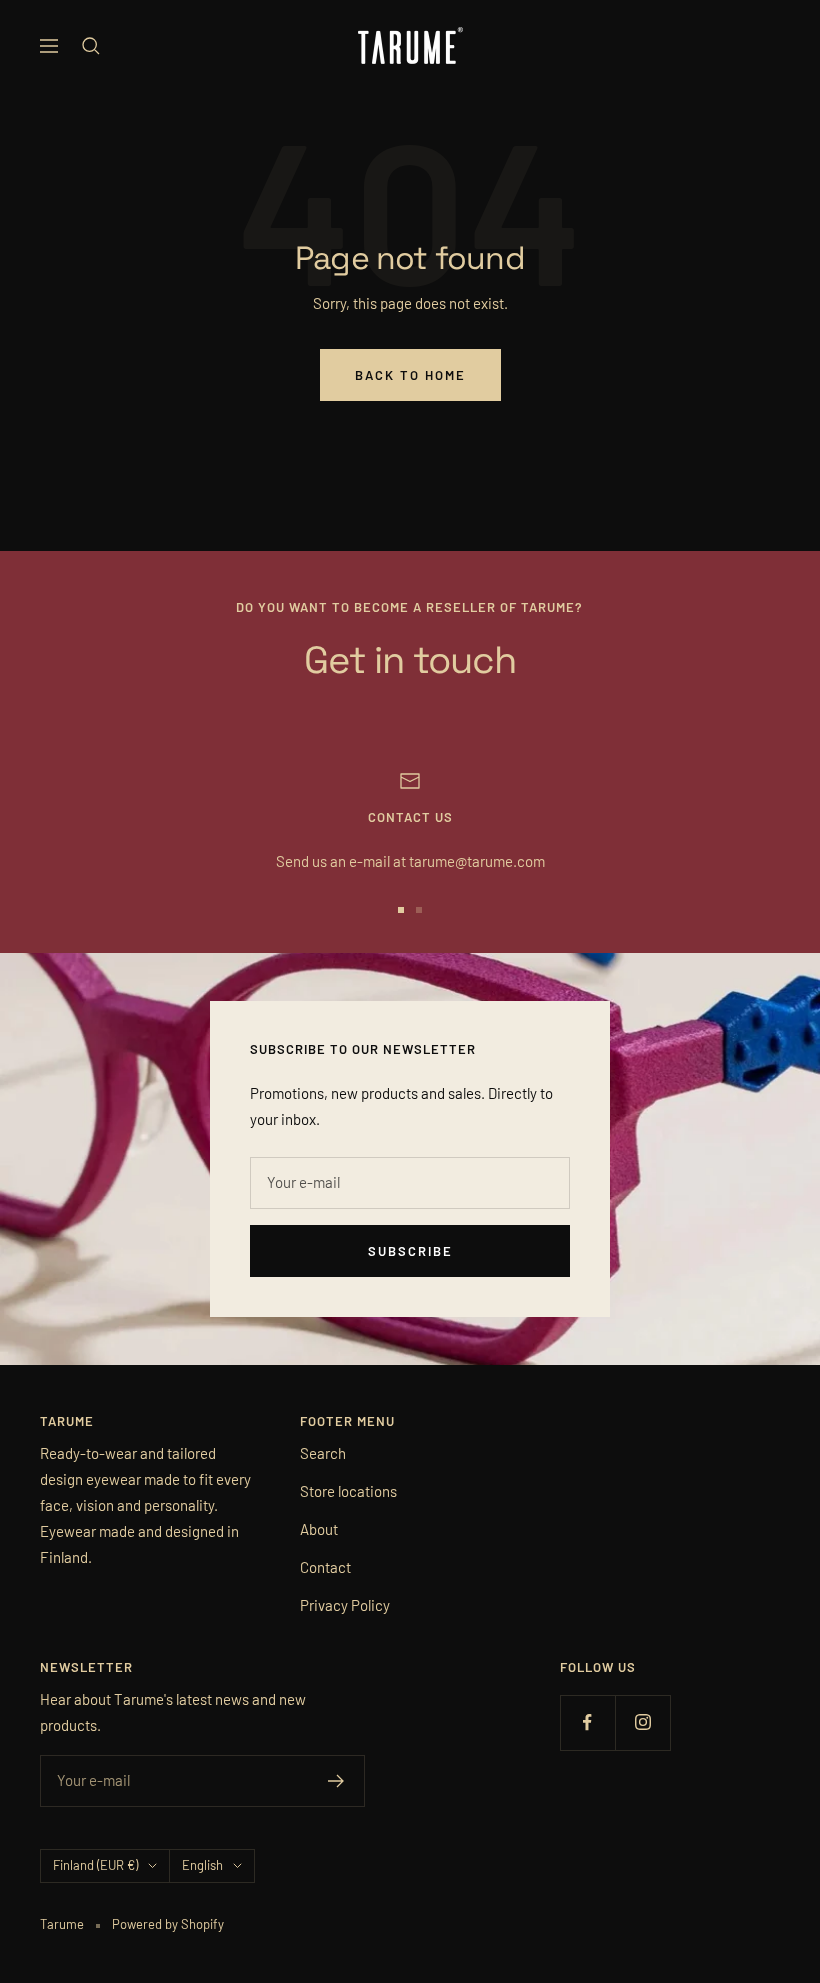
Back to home (410, 375)
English (202, 1865)
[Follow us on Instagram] (642, 1722)
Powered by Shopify (168, 1924)
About (319, 1529)
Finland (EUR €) (95, 1865)
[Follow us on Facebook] (587, 1722)
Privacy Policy (345, 1605)
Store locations (348, 1491)
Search (323, 1453)
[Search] (91, 46)
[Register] (336, 1781)
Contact (325, 1567)
